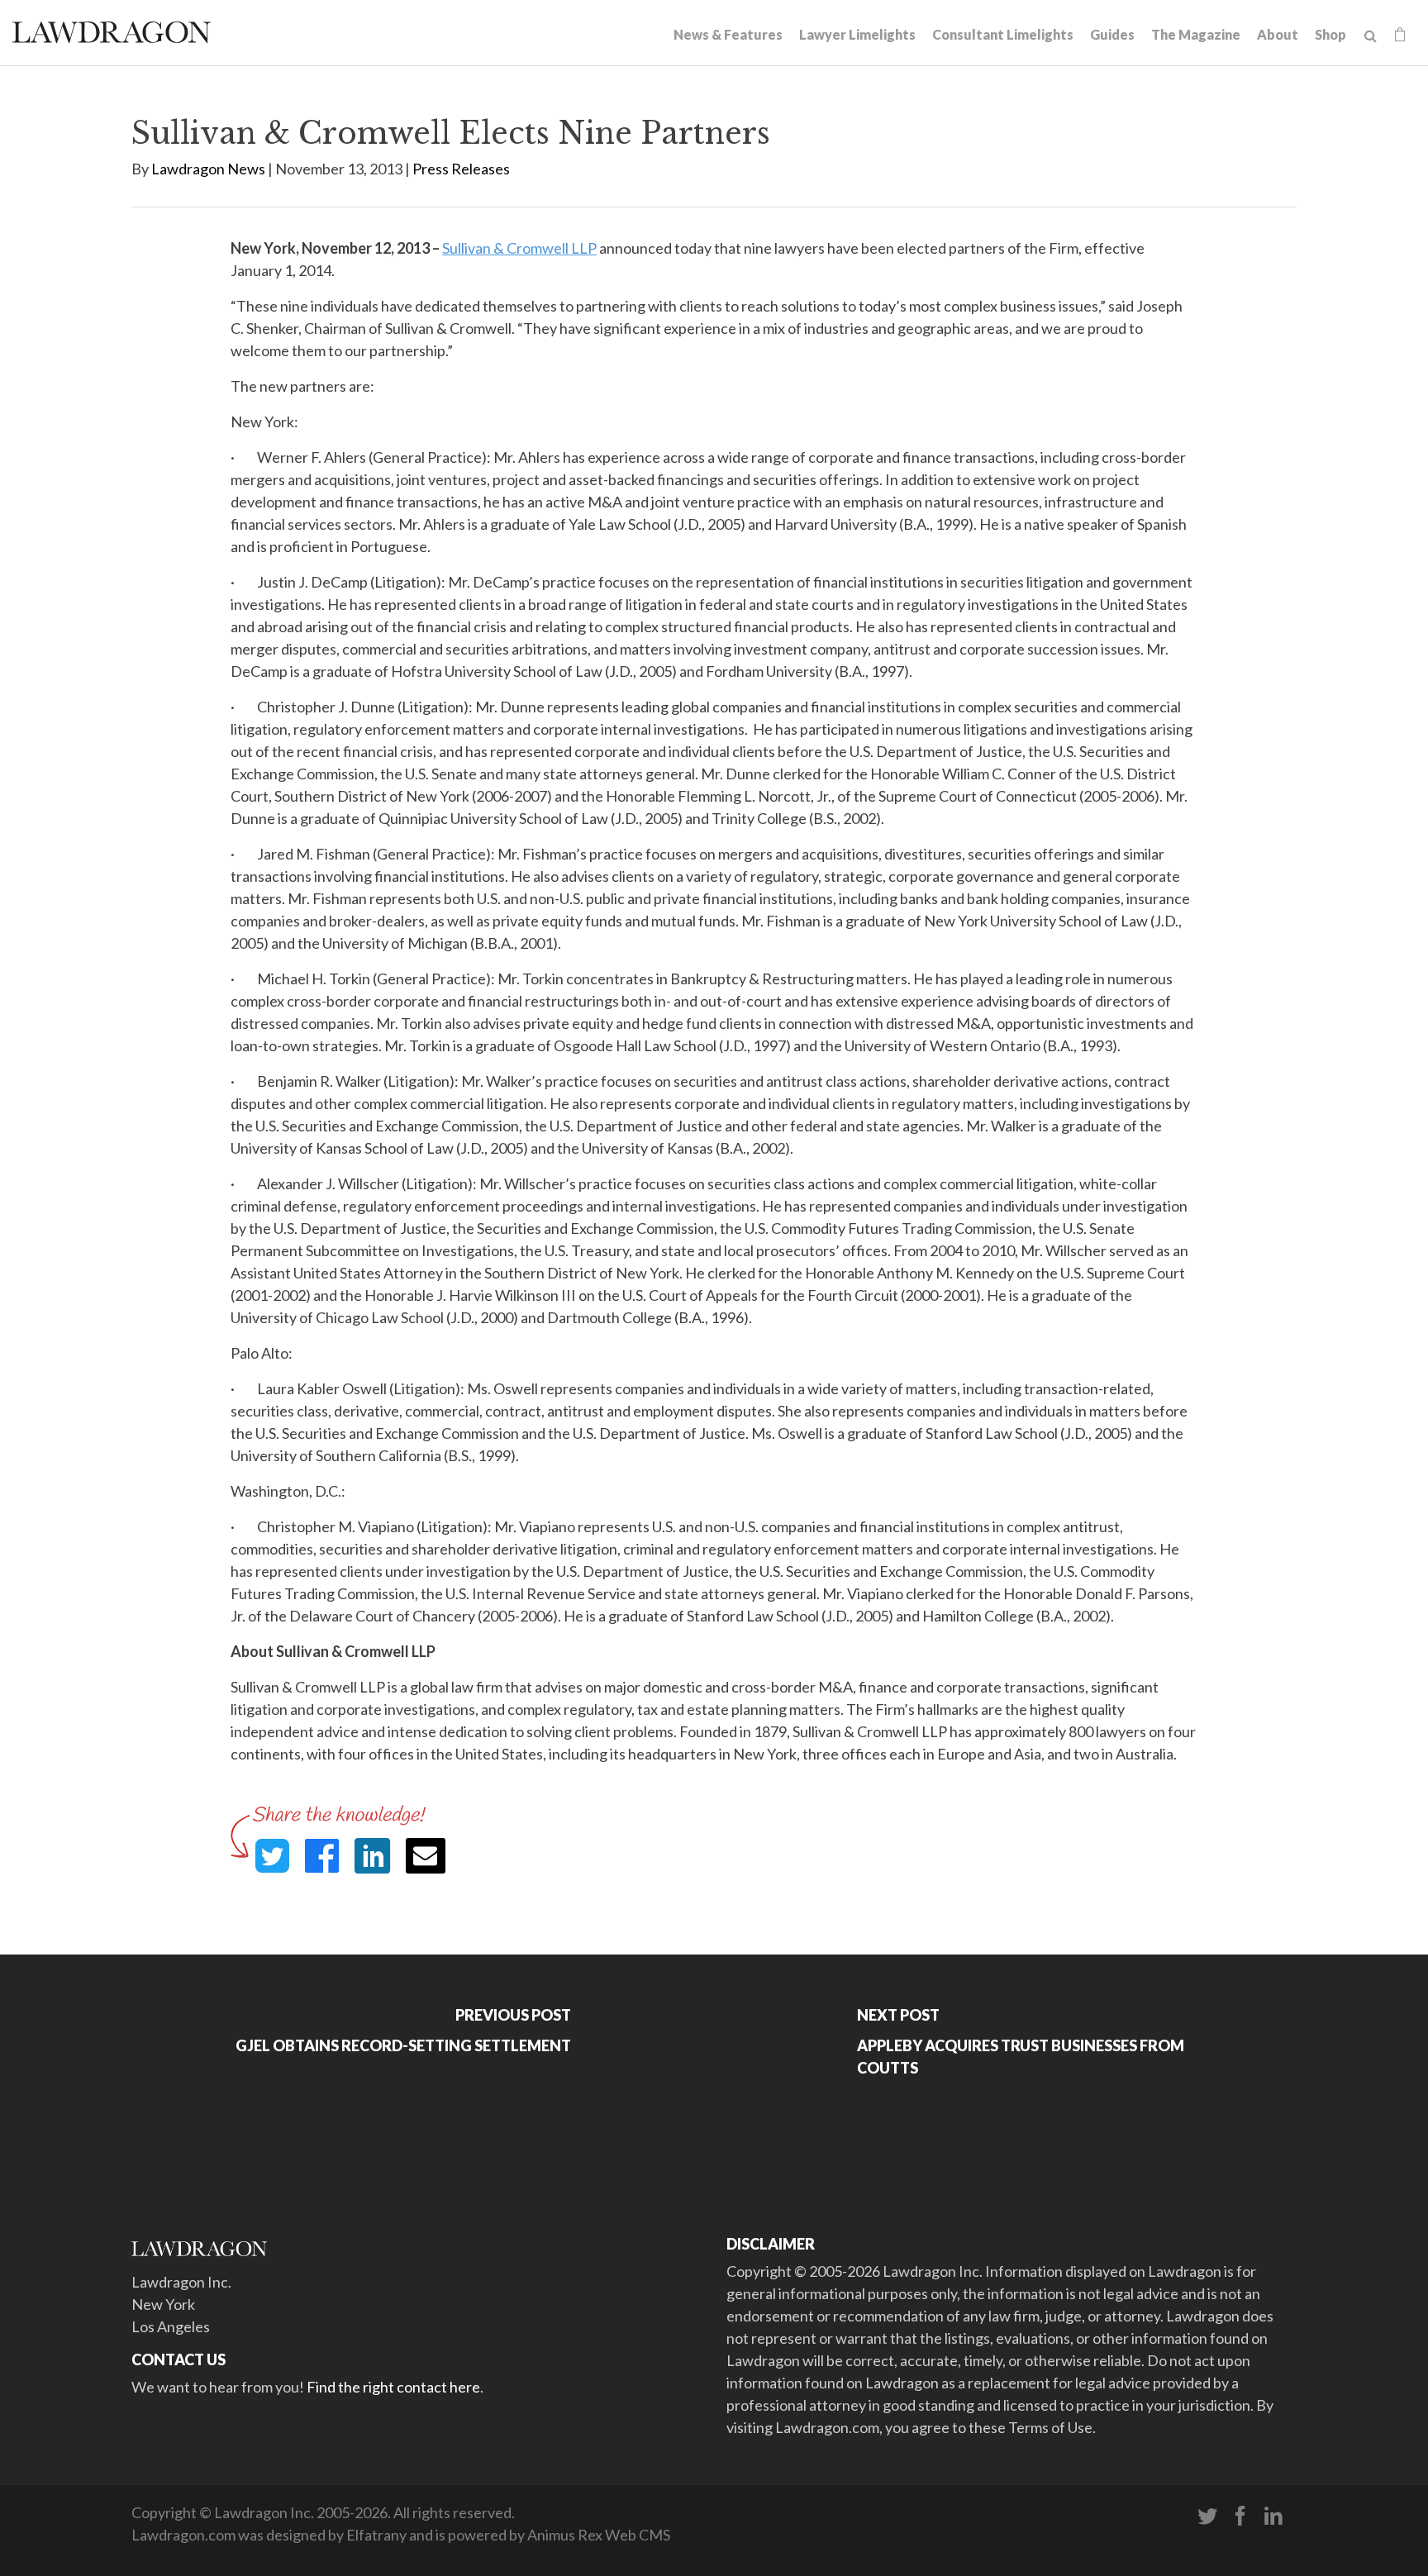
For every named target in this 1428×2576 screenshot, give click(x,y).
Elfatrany (376, 2535)
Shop (1330, 34)
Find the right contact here (393, 2387)
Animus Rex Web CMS (599, 2535)
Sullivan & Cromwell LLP (519, 248)
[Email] (426, 1856)
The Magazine (1196, 34)
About (1278, 34)
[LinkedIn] (1273, 2516)
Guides (1112, 34)
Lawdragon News (208, 169)
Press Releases (461, 169)
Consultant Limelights (1003, 34)
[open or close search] (1371, 36)
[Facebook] (1240, 2516)
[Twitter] (1207, 2516)
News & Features (728, 34)
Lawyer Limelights (857, 34)
